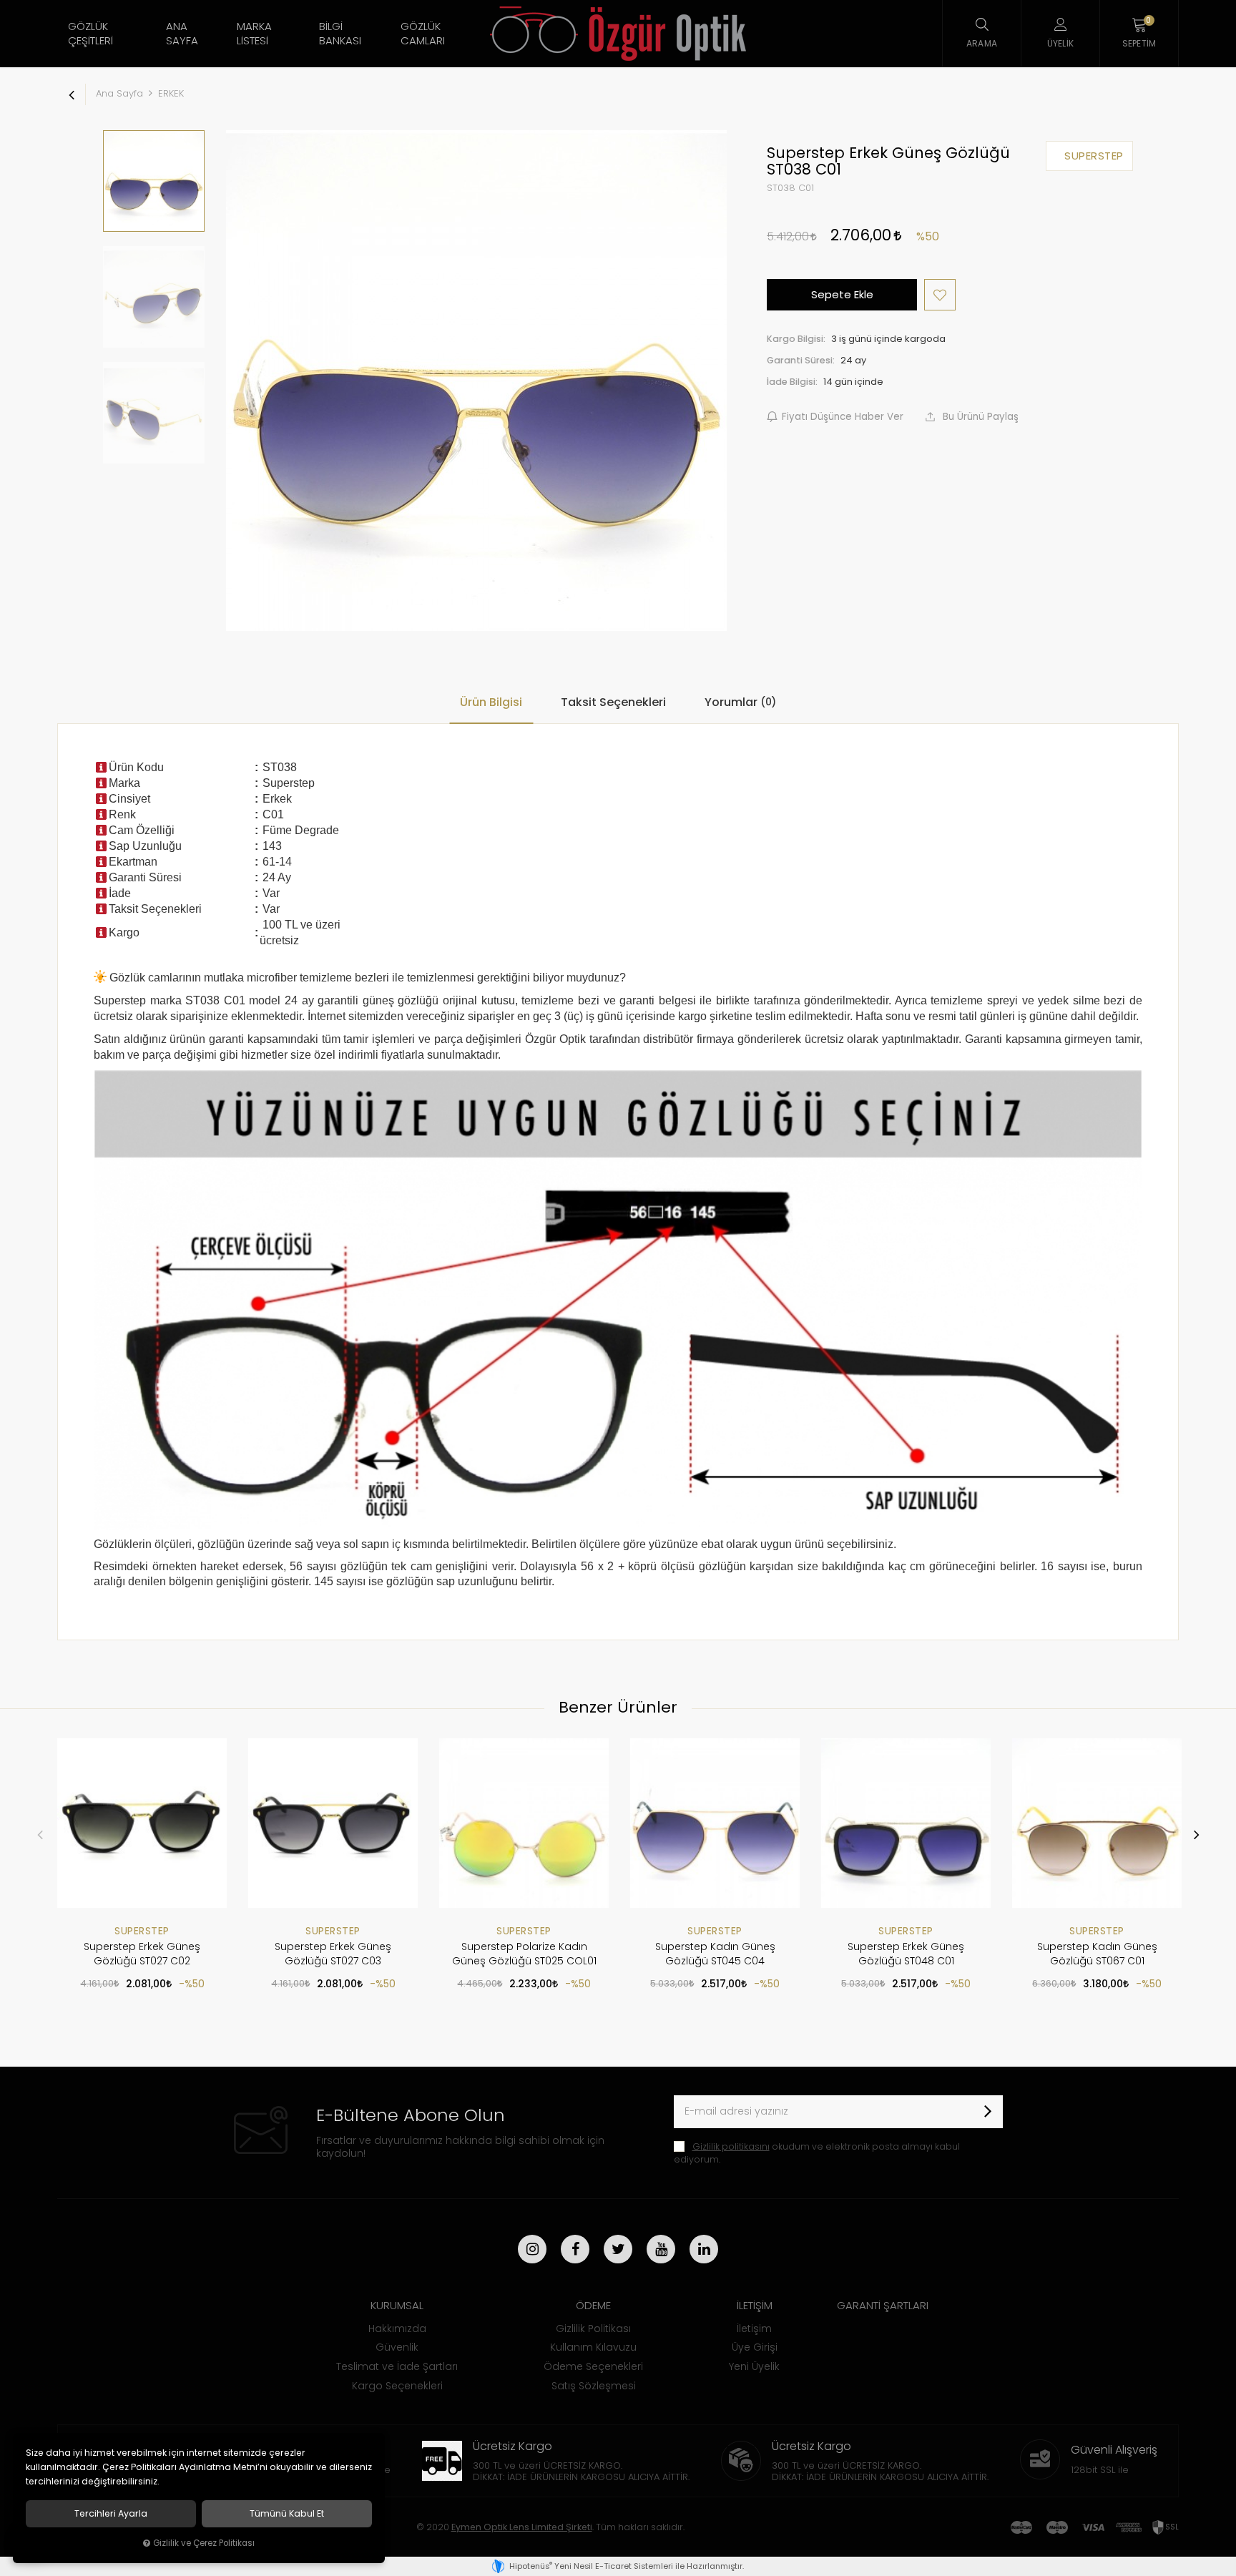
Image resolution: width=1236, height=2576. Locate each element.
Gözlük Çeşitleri (90, 33)
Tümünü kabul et (287, 2514)
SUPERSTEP (142, 1931)
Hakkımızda (397, 2328)
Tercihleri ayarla (111, 2514)
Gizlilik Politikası (593, 2328)
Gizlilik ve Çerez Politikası (204, 2543)
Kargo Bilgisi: (796, 339)
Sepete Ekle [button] (842, 294)
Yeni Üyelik (754, 2366)
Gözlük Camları (423, 33)
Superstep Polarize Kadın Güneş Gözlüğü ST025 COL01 (524, 1954)
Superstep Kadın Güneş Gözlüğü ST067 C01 (1097, 1954)
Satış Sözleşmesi (594, 2386)
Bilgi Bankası (340, 33)
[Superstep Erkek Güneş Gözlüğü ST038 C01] (476, 381)
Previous (40, 1834)
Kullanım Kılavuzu (593, 2347)
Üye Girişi (755, 2347)
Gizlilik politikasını (731, 2146)
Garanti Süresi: (801, 360)
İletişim (754, 2328)
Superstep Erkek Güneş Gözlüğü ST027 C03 (333, 1954)
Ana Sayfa (182, 33)
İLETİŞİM (755, 2305)
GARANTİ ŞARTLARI (883, 2305)
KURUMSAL (397, 2305)
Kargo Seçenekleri (397, 2386)
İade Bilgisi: (792, 382)
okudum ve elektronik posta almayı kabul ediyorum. (817, 2153)
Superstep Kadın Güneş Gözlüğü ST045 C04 (715, 1954)
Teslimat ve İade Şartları (397, 2366)
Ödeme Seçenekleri (593, 2366)
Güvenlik (397, 2347)
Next (1196, 1834)
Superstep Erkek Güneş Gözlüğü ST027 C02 (142, 1954)
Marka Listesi (254, 33)
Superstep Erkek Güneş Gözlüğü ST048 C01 (906, 1954)
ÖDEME (593, 2305)
